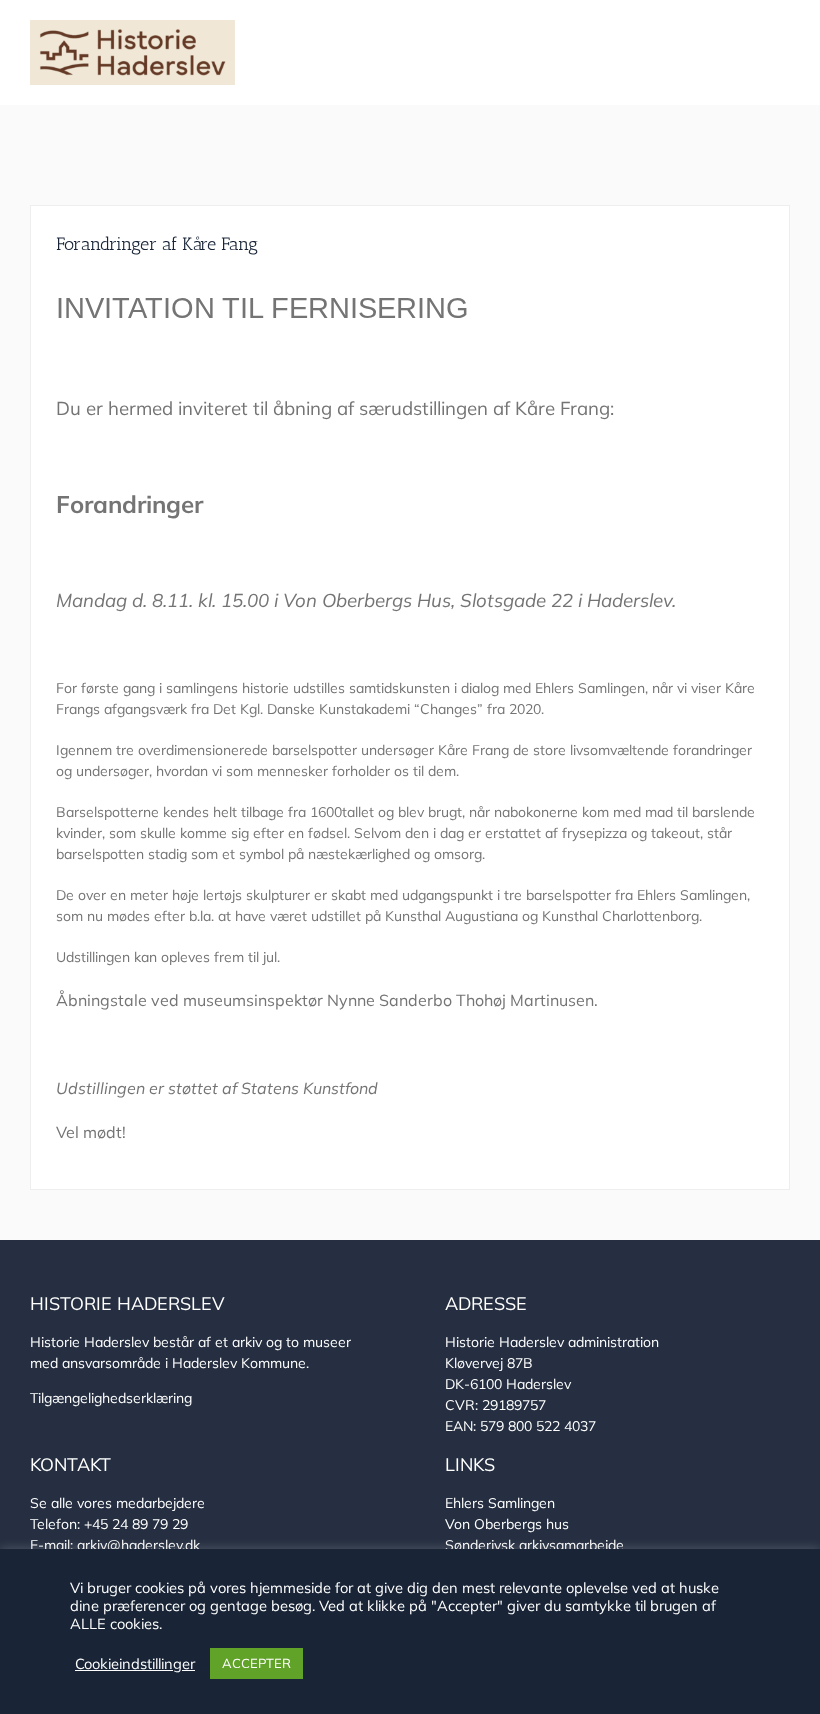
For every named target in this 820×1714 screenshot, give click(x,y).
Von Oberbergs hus (507, 1524)
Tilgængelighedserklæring (111, 1398)
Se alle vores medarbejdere (117, 1503)
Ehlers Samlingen (500, 1503)
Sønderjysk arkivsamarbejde (534, 1545)
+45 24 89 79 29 (136, 1524)
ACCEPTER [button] (256, 1663)
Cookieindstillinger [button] (135, 1664)
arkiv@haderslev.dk (138, 1545)
